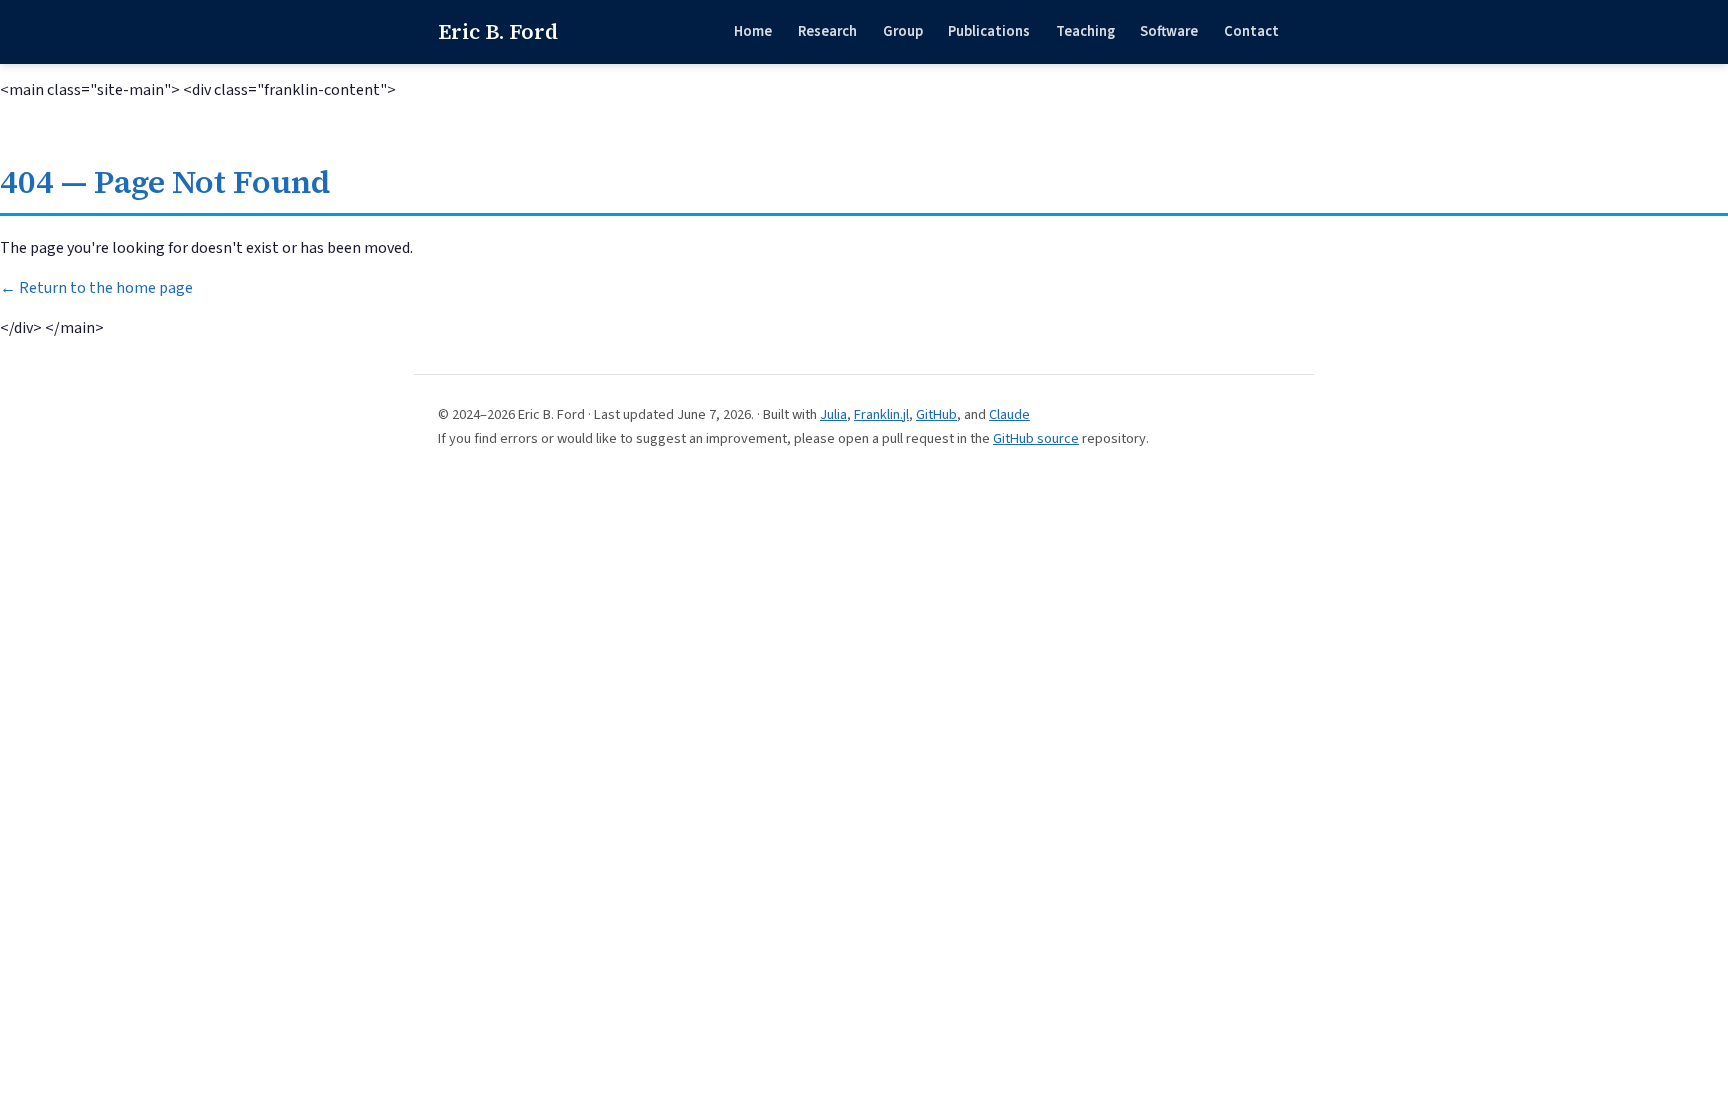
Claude (1009, 414)
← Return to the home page (96, 288)
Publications (989, 31)
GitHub (936, 414)
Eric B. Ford (498, 31)
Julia (833, 414)
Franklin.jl (881, 414)
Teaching (1085, 31)
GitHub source (1036, 438)
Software (1169, 31)
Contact (1251, 31)
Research (827, 31)
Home (753, 31)
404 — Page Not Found (165, 182)
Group (903, 31)
